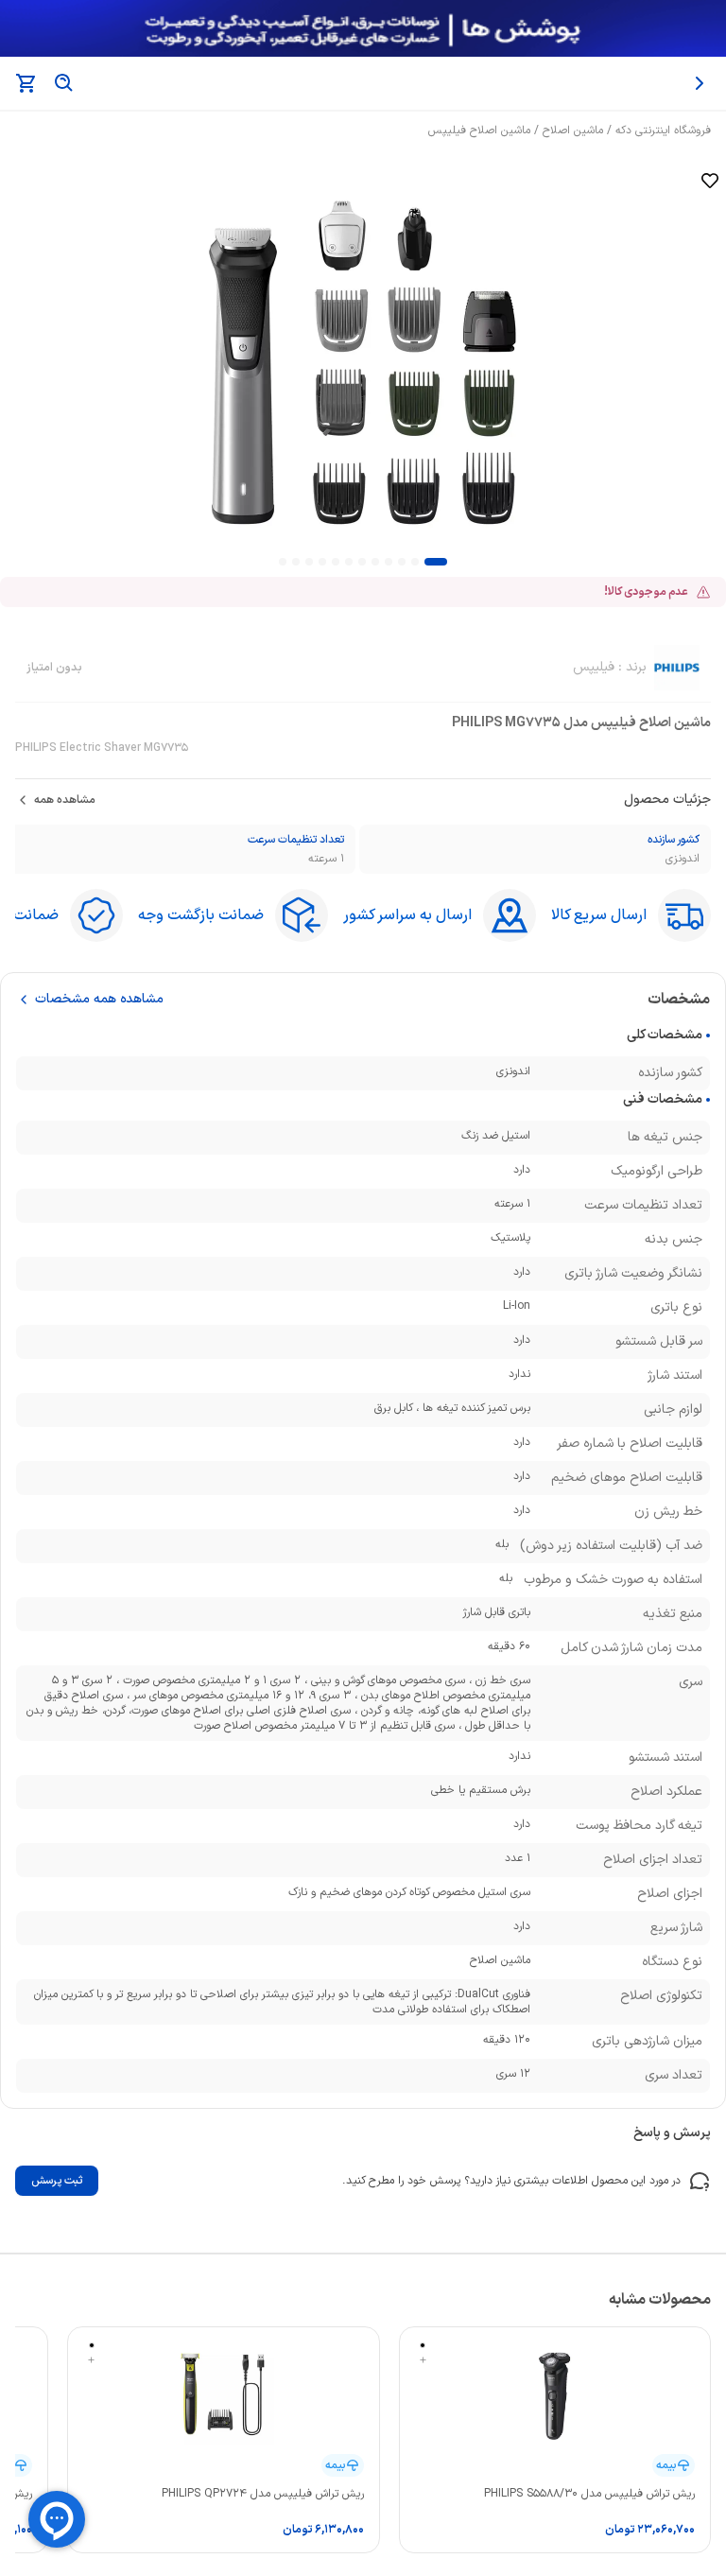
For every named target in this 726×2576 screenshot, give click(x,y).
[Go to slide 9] (322, 562)
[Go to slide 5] (375, 562)
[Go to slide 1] (436, 562)
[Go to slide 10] (309, 562)
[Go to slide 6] (362, 562)
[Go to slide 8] (336, 562)
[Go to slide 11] (296, 562)
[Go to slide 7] (349, 562)
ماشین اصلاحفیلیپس (479, 131)
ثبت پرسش (57, 2181)
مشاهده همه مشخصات (99, 1000)
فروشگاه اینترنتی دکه (663, 131)
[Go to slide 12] (283, 562)
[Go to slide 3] (402, 562)
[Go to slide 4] (389, 562)
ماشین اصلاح (573, 131)
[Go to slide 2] (415, 562)
